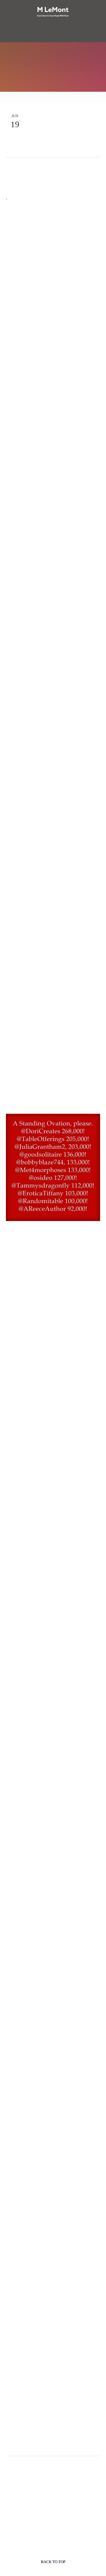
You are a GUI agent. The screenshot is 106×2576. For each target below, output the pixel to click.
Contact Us (53, 38)
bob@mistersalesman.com (43, 2173)
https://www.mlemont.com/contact (49, 2190)
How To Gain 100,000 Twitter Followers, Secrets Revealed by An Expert (51, 720)
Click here (73, 2443)
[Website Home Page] (53, 12)
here (19, 614)
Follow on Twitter (33, 168)
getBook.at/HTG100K (43, 2397)
